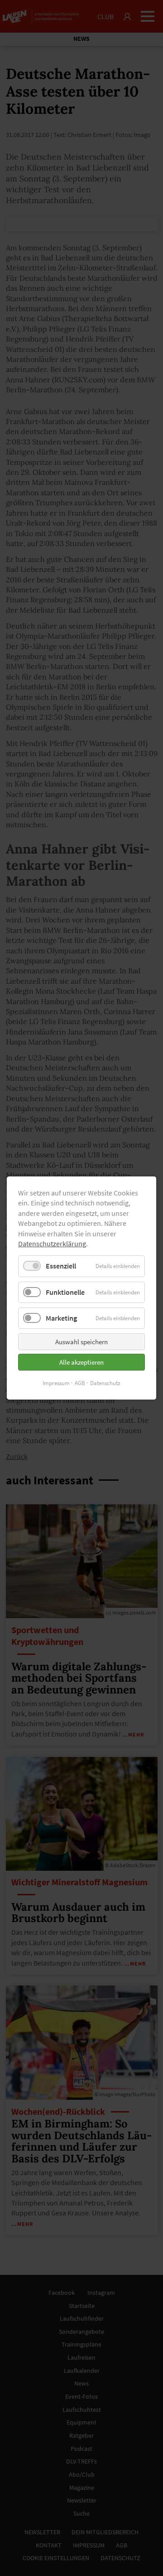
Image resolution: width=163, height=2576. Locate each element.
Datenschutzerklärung (52, 1244)
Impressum (56, 1383)
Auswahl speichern (81, 1342)
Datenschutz (105, 1383)
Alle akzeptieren (81, 1362)
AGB (80, 1383)
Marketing (61, 1318)
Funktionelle (65, 1292)
